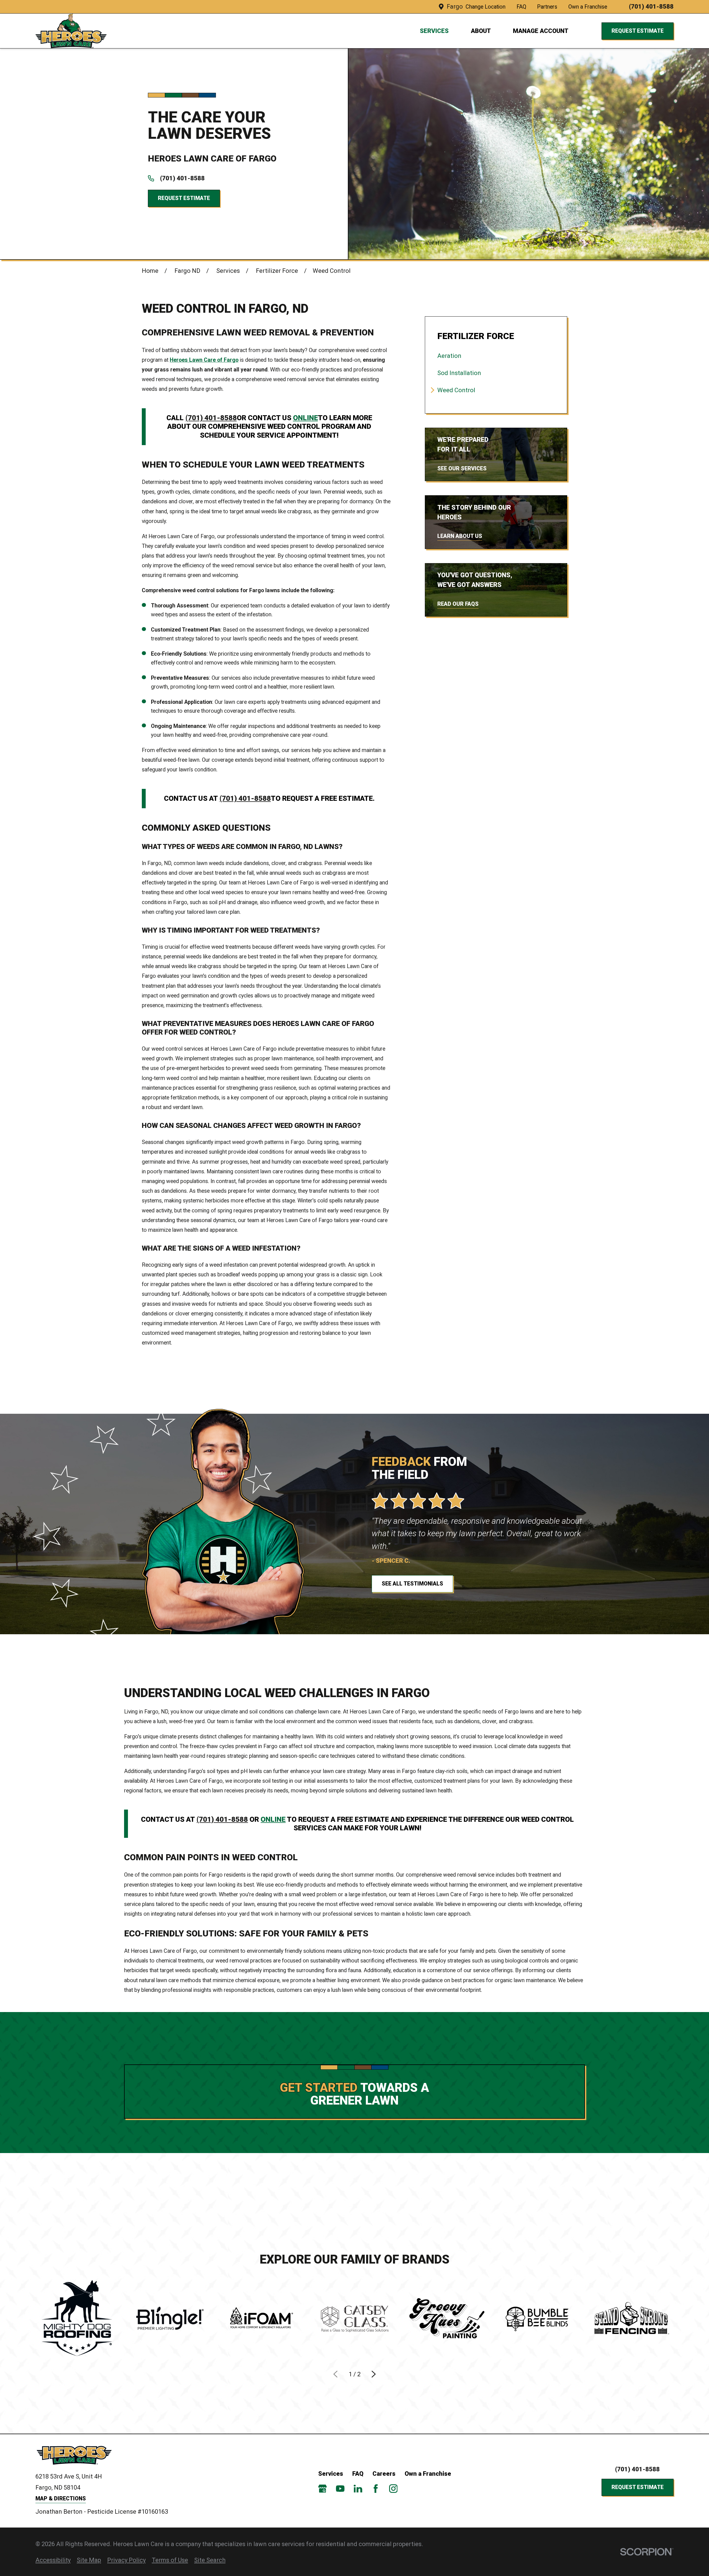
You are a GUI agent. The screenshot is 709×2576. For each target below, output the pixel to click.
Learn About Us (460, 536)
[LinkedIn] (358, 2489)
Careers (384, 2474)
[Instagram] (393, 2489)
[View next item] (374, 2374)
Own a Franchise (588, 7)
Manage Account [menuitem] (541, 31)
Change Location (485, 7)
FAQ (521, 7)
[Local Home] (71, 31)
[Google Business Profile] (323, 2489)
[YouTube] (340, 2489)
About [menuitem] (481, 31)
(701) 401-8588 (651, 7)
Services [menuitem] (434, 31)
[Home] (77, 2455)
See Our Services (462, 469)
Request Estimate (638, 31)
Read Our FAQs (458, 604)
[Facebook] (376, 2489)
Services (331, 2474)
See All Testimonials (412, 1584)
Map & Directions (61, 2499)
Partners (547, 7)
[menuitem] (496, 356)
